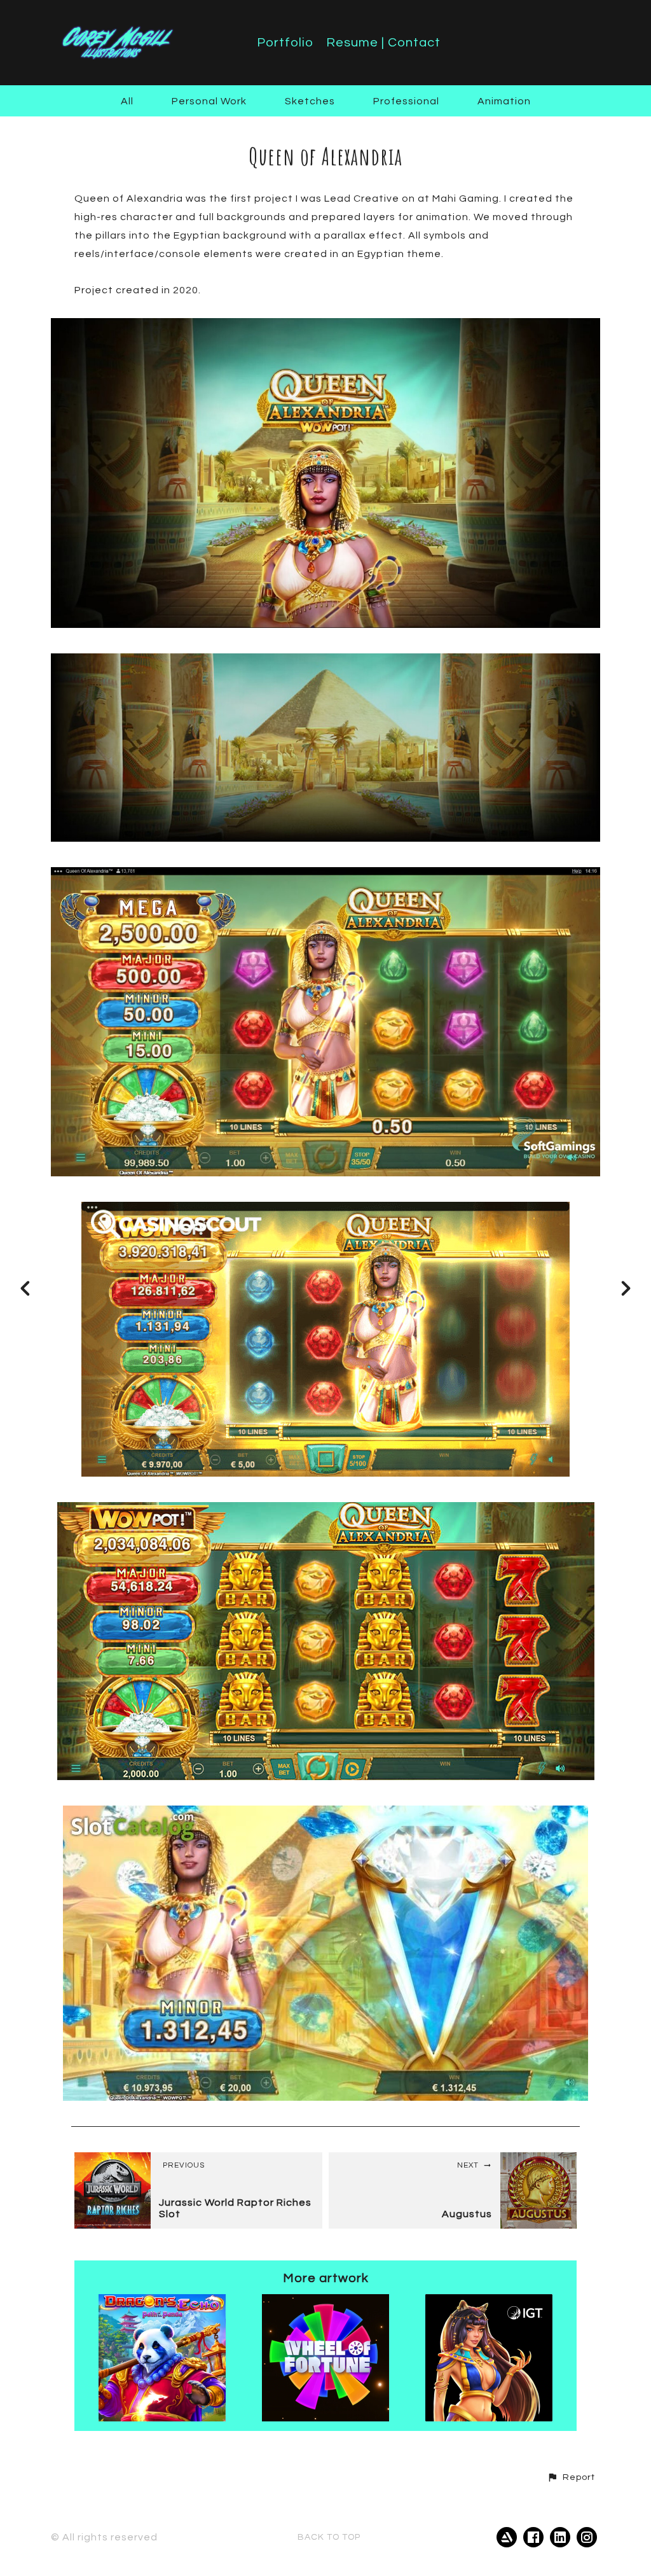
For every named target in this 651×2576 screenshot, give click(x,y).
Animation (504, 101)
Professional (406, 101)
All (127, 101)
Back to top (329, 2537)
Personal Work (209, 101)
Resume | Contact (383, 43)
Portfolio (285, 43)
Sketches (310, 101)
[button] (571, 2477)
